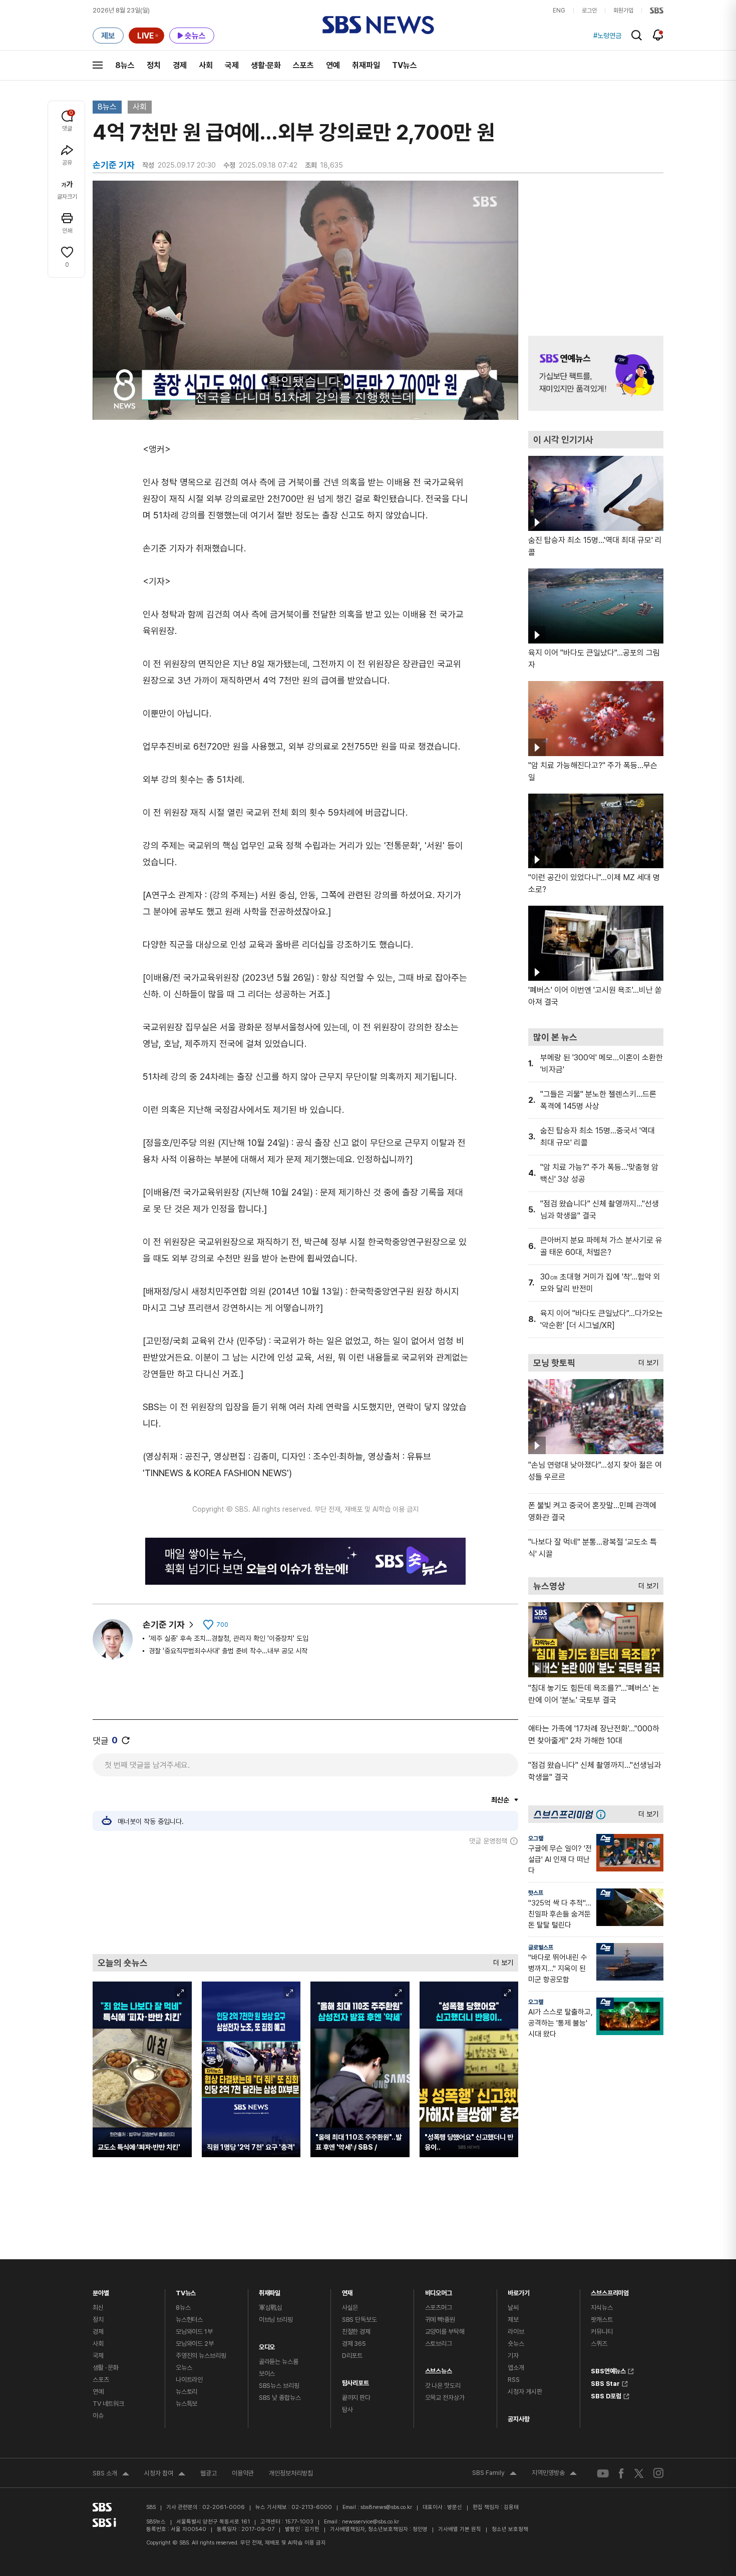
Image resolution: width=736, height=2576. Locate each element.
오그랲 (536, 1838)
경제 (180, 65)
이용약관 (243, 2473)
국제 (232, 65)
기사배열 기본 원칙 (460, 2529)
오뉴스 (184, 2368)
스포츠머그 (439, 2308)
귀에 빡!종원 (440, 2320)
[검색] (637, 35)
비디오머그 (439, 2291)
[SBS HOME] (657, 11)
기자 (513, 2356)
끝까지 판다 (356, 2398)
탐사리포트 (355, 2381)
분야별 (101, 2291)
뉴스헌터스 (189, 2320)
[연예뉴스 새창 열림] (596, 373)
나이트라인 (189, 2380)
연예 (333, 65)
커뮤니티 (602, 2332)
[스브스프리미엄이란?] (603, 1814)
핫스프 (536, 1893)
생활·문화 (266, 65)
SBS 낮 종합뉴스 (280, 2398)
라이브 (516, 2332)
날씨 (513, 2308)
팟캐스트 (602, 2320)
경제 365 (354, 2344)
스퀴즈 (599, 2344)
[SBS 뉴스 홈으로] (378, 25)
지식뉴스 (602, 2308)
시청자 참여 (165, 2474)
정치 (154, 65)
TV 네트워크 (108, 2404)
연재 (347, 2291)
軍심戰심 (271, 2308)
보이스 (267, 2374)
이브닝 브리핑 (276, 2320)
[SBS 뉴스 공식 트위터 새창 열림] (639, 2473)
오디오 (267, 2345)
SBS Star (605, 2382)
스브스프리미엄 (610, 2291)
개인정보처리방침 (291, 2473)
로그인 (589, 11)
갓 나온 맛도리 (443, 2386)
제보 (513, 2320)
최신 (98, 2308)
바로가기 (518, 2291)
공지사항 (518, 2419)
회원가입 (623, 11)
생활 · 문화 (106, 2368)
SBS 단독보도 (359, 2320)
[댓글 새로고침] (126, 1740)
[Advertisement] (305, 1899)
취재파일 (366, 65)
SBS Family (494, 2474)
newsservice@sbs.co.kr (371, 2522)
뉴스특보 (187, 2404)
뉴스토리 (187, 2392)
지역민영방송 (554, 2474)
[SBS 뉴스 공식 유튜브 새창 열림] (603, 2473)
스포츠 (303, 65)
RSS (514, 2380)
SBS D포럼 (606, 2395)
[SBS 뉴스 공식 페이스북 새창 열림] (622, 2473)
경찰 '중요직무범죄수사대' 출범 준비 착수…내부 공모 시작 (228, 1651)
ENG (559, 11)
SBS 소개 (111, 2474)
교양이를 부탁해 (445, 2332)
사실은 (350, 2308)
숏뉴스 (516, 2344)
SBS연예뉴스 (608, 2370)
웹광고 (209, 2473)
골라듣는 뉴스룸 (279, 2362)
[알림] (658, 35)
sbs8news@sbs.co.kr (386, 2507)
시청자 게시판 (525, 2392)
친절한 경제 (356, 2332)
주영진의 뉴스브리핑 (201, 2356)
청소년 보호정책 (510, 2529)
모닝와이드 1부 (194, 2332)
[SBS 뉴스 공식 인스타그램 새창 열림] (658, 2473)
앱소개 (516, 2368)
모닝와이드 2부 (195, 2344)
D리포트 (352, 2356)
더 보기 (501, 1960)
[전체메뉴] (98, 65)
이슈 (98, 2416)
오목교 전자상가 (445, 2398)
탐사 (347, 2410)
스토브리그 (439, 2344)
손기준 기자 (164, 1625)
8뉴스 (125, 65)
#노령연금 (607, 36)
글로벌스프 (541, 1948)
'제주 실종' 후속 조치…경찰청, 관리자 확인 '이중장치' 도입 (229, 1638)
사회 (206, 65)
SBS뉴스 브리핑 (279, 2386)
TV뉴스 (405, 65)
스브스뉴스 (439, 2369)
